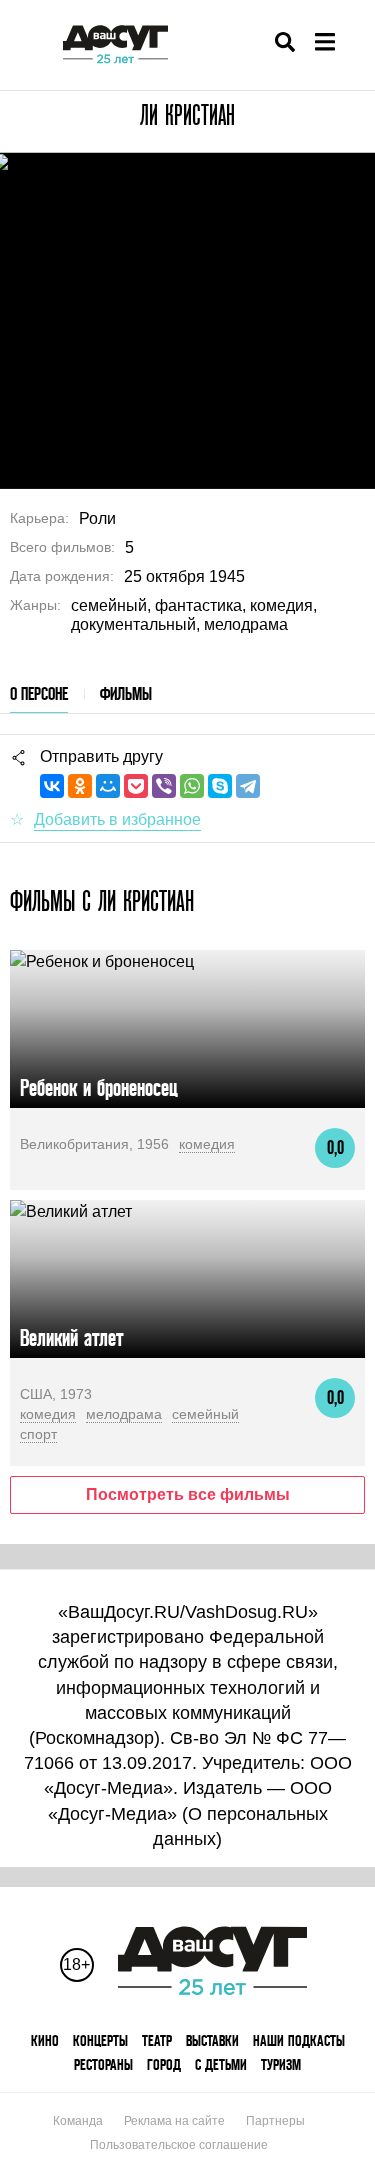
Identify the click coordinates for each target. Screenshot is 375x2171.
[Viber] (164, 786)
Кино (45, 2040)
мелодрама (124, 1414)
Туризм (281, 2064)
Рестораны (103, 2064)
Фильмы (126, 693)
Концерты (100, 2040)
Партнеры (275, 2121)
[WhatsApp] (192, 786)
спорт (38, 1434)
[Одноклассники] (80, 786)
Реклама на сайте (174, 2121)
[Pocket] (136, 786)
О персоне (39, 693)
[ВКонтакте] (52, 786)
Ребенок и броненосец (99, 1087)
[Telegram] (248, 786)
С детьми (221, 2064)
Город (164, 2064)
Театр (157, 2040)
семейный (205, 1414)
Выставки (212, 2040)
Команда (78, 2121)
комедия (207, 1144)
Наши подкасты (299, 2040)
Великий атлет (72, 1337)
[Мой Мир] (108, 786)
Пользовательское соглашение (179, 2145)
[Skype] (220, 786)
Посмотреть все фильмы (188, 1494)
